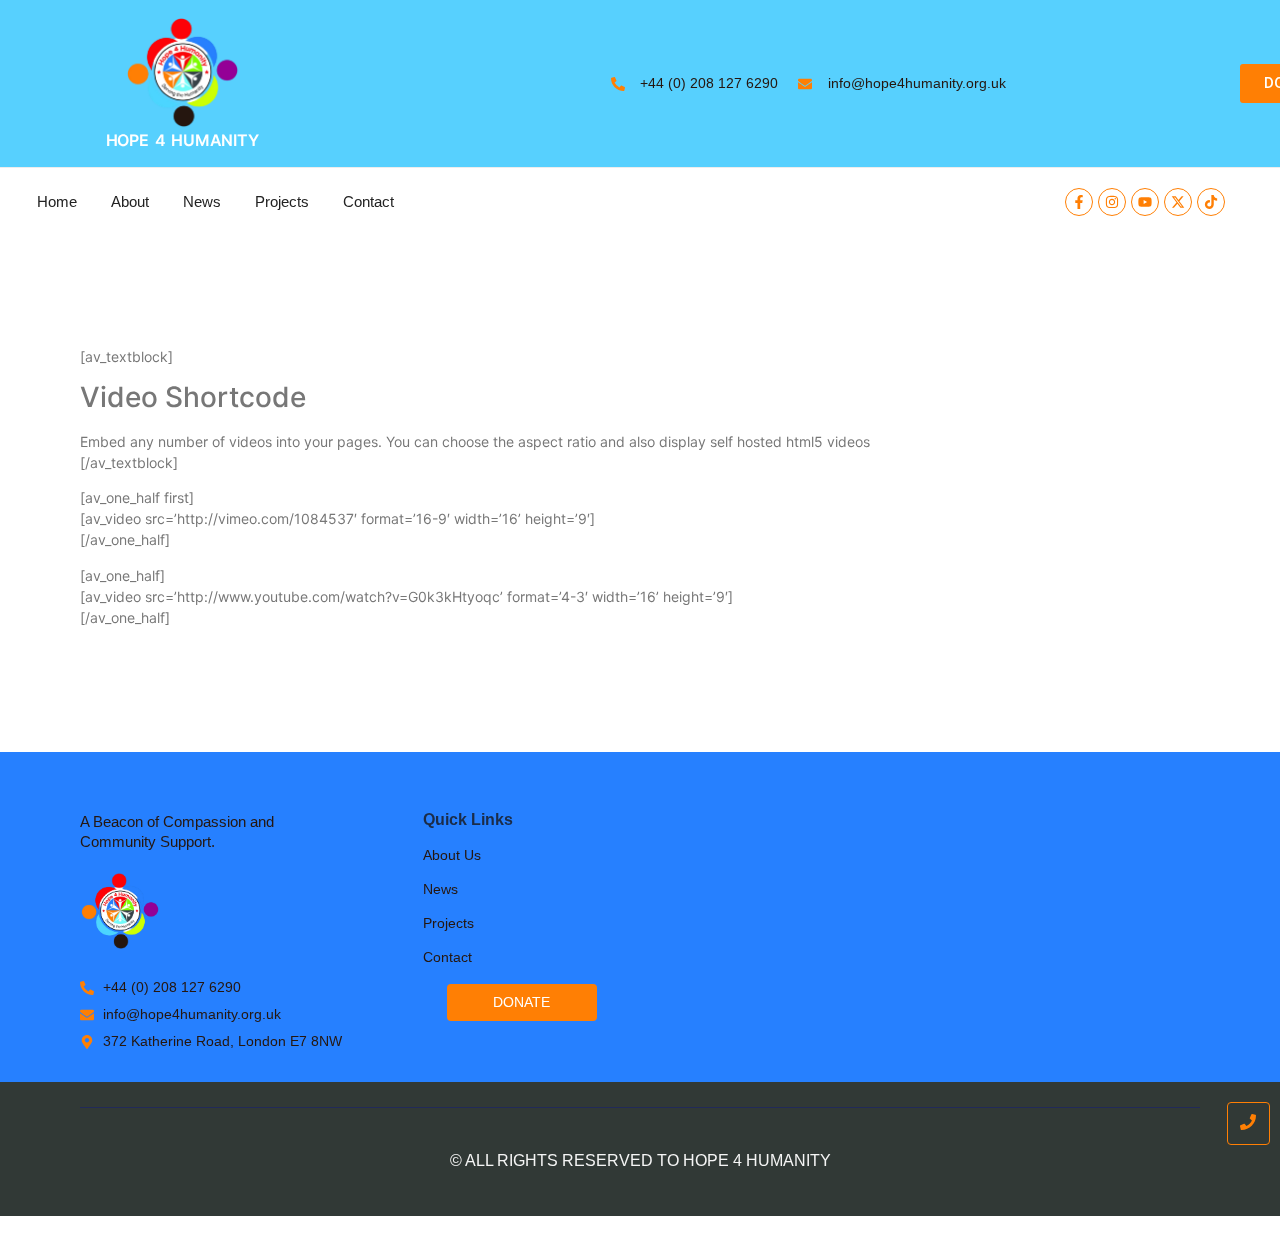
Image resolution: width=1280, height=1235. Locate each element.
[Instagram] (1112, 202)
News (202, 201)
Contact (368, 201)
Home (57, 201)
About (130, 201)
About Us (452, 855)
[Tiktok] (1211, 202)
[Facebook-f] (1079, 202)
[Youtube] (1145, 202)
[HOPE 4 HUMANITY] (182, 72)
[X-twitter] (1178, 202)
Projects (282, 201)
